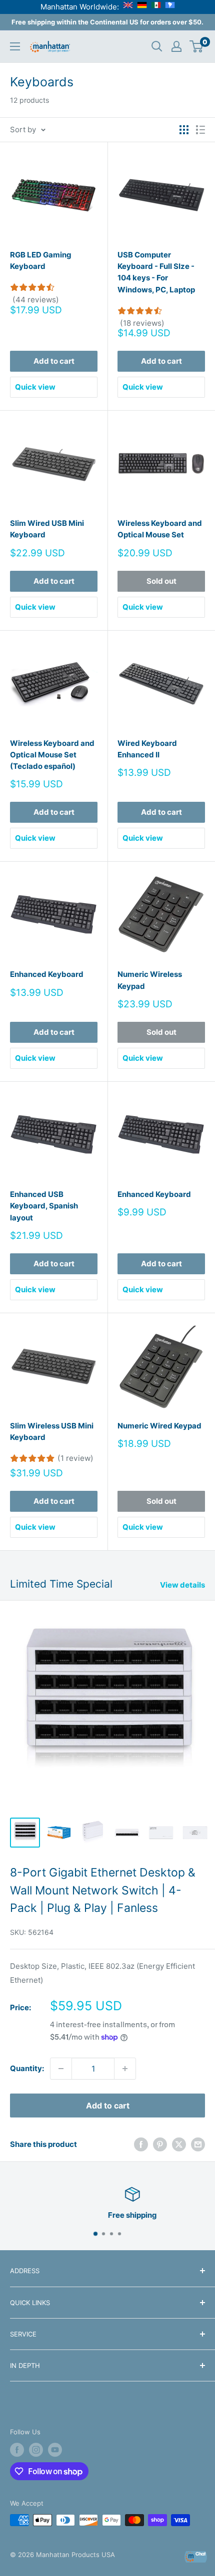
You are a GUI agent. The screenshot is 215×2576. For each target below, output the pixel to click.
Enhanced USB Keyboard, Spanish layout (44, 1206)
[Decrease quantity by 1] (61, 2069)
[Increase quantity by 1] (125, 2069)
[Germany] (142, 7)
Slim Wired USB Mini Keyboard (47, 529)
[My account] (176, 46)
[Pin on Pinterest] (160, 2145)
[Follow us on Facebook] (17, 2450)
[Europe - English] (128, 7)
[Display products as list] (200, 130)
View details (182, 1585)
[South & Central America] (170, 7)
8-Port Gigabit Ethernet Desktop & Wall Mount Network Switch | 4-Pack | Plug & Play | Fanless (103, 1890)
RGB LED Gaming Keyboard (41, 260)
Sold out (161, 581)
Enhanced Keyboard (47, 974)
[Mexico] (156, 7)
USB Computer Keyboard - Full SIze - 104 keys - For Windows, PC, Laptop (156, 272)
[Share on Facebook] (141, 2145)
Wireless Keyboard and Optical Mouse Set (160, 529)
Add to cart (54, 361)
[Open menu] (15, 46)
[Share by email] (198, 2145)
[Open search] (157, 46)
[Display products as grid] (184, 130)
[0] (197, 46)
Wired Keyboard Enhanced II (147, 749)
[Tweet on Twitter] (179, 2145)
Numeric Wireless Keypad (150, 980)
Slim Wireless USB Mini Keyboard (52, 1431)
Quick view (35, 387)
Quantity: (27, 2068)
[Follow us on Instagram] (36, 2450)
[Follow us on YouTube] (55, 2450)
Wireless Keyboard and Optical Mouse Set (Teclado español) (52, 755)
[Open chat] (196, 2557)
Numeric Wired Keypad (159, 1426)
